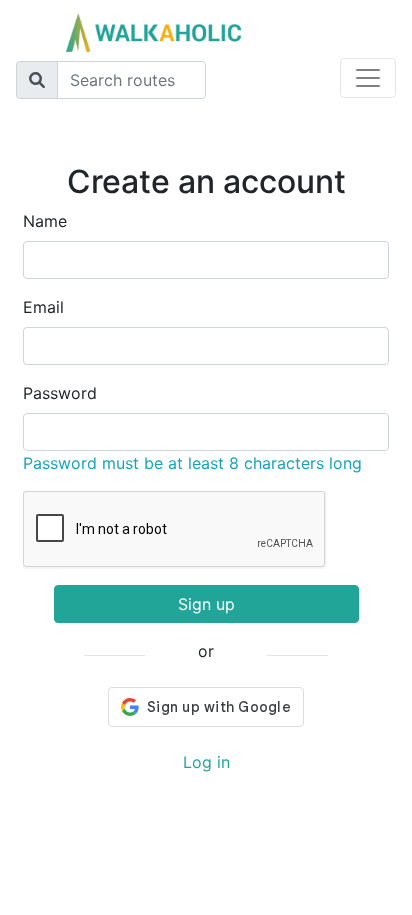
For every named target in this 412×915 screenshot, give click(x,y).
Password (60, 393)
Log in (206, 762)
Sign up (206, 604)
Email (43, 307)
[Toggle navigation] (368, 78)
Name (45, 221)
